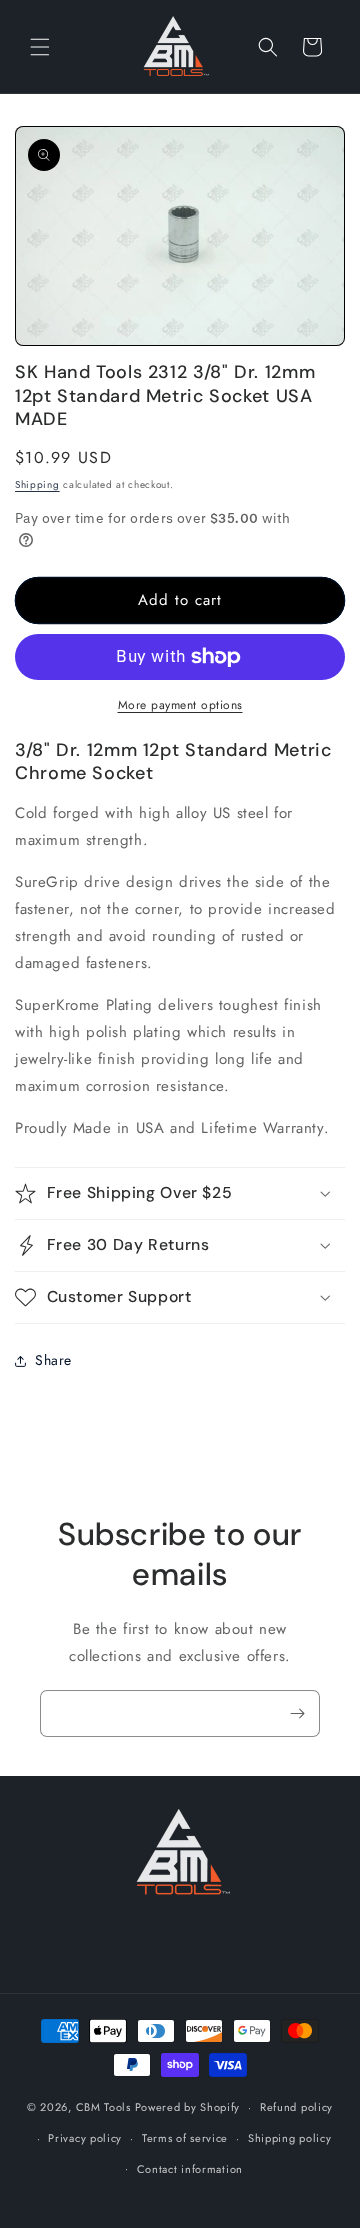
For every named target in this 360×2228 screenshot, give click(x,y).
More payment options (180, 705)
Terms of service (185, 2138)
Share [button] (53, 1360)
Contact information (190, 2169)
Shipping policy (290, 2138)
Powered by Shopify (188, 2107)
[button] (40, 47)
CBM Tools (103, 2107)
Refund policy (296, 2107)
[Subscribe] (297, 1713)
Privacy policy (85, 2138)
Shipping (37, 484)
